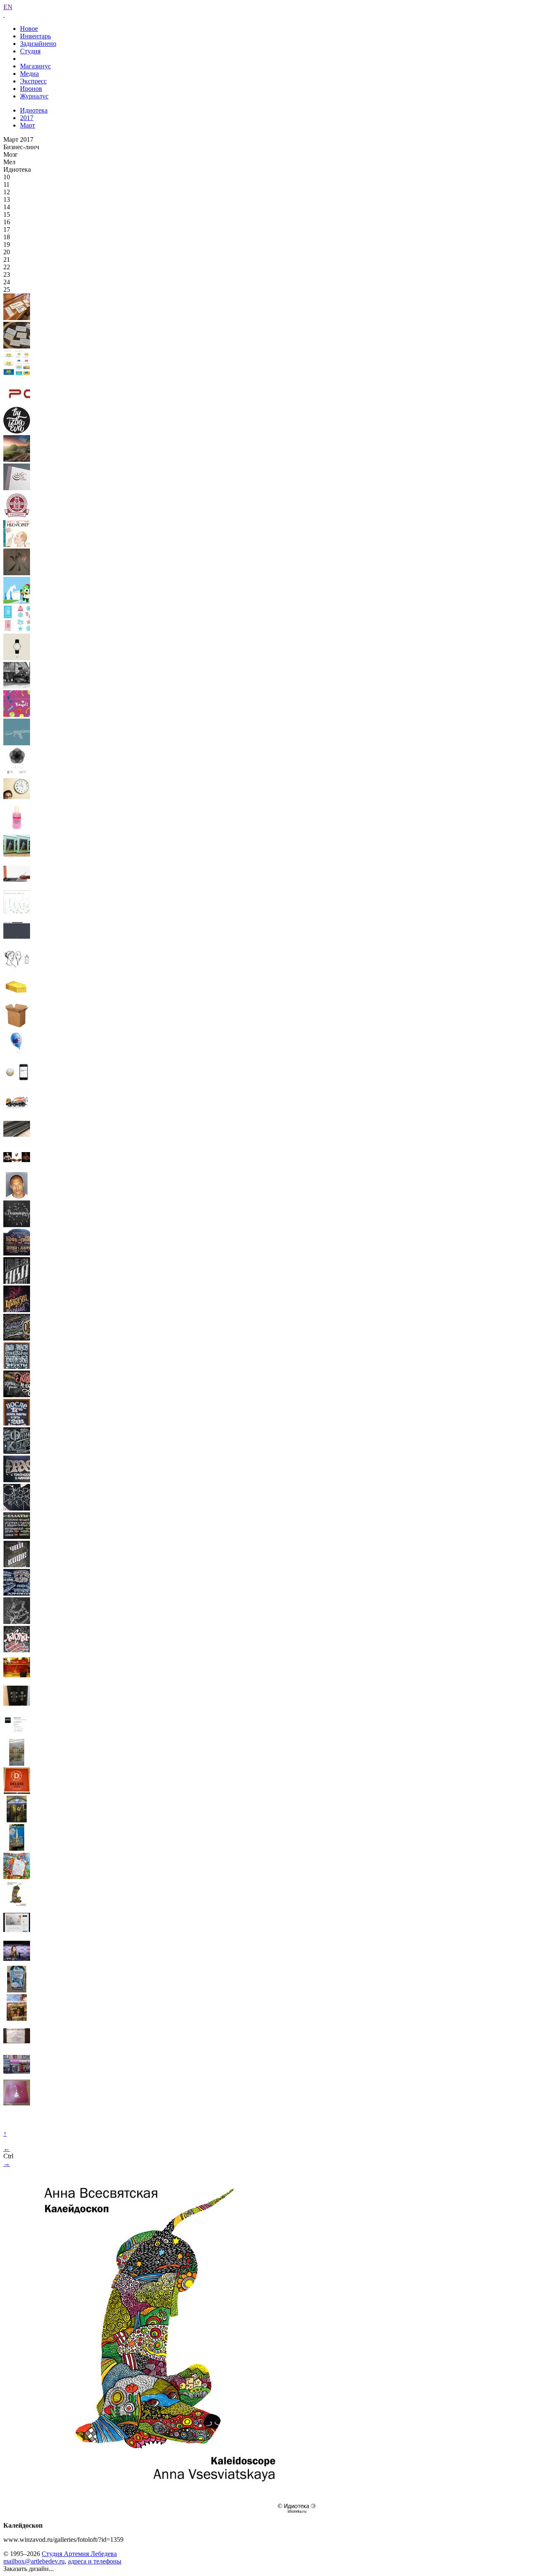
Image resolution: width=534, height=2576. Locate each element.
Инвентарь (35, 36)
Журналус (34, 96)
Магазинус (35, 66)
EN (8, 7)
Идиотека (34, 110)
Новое (29, 29)
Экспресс (33, 81)
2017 (27, 118)
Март (28, 125)
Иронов (31, 89)
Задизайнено (38, 44)
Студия (30, 51)
